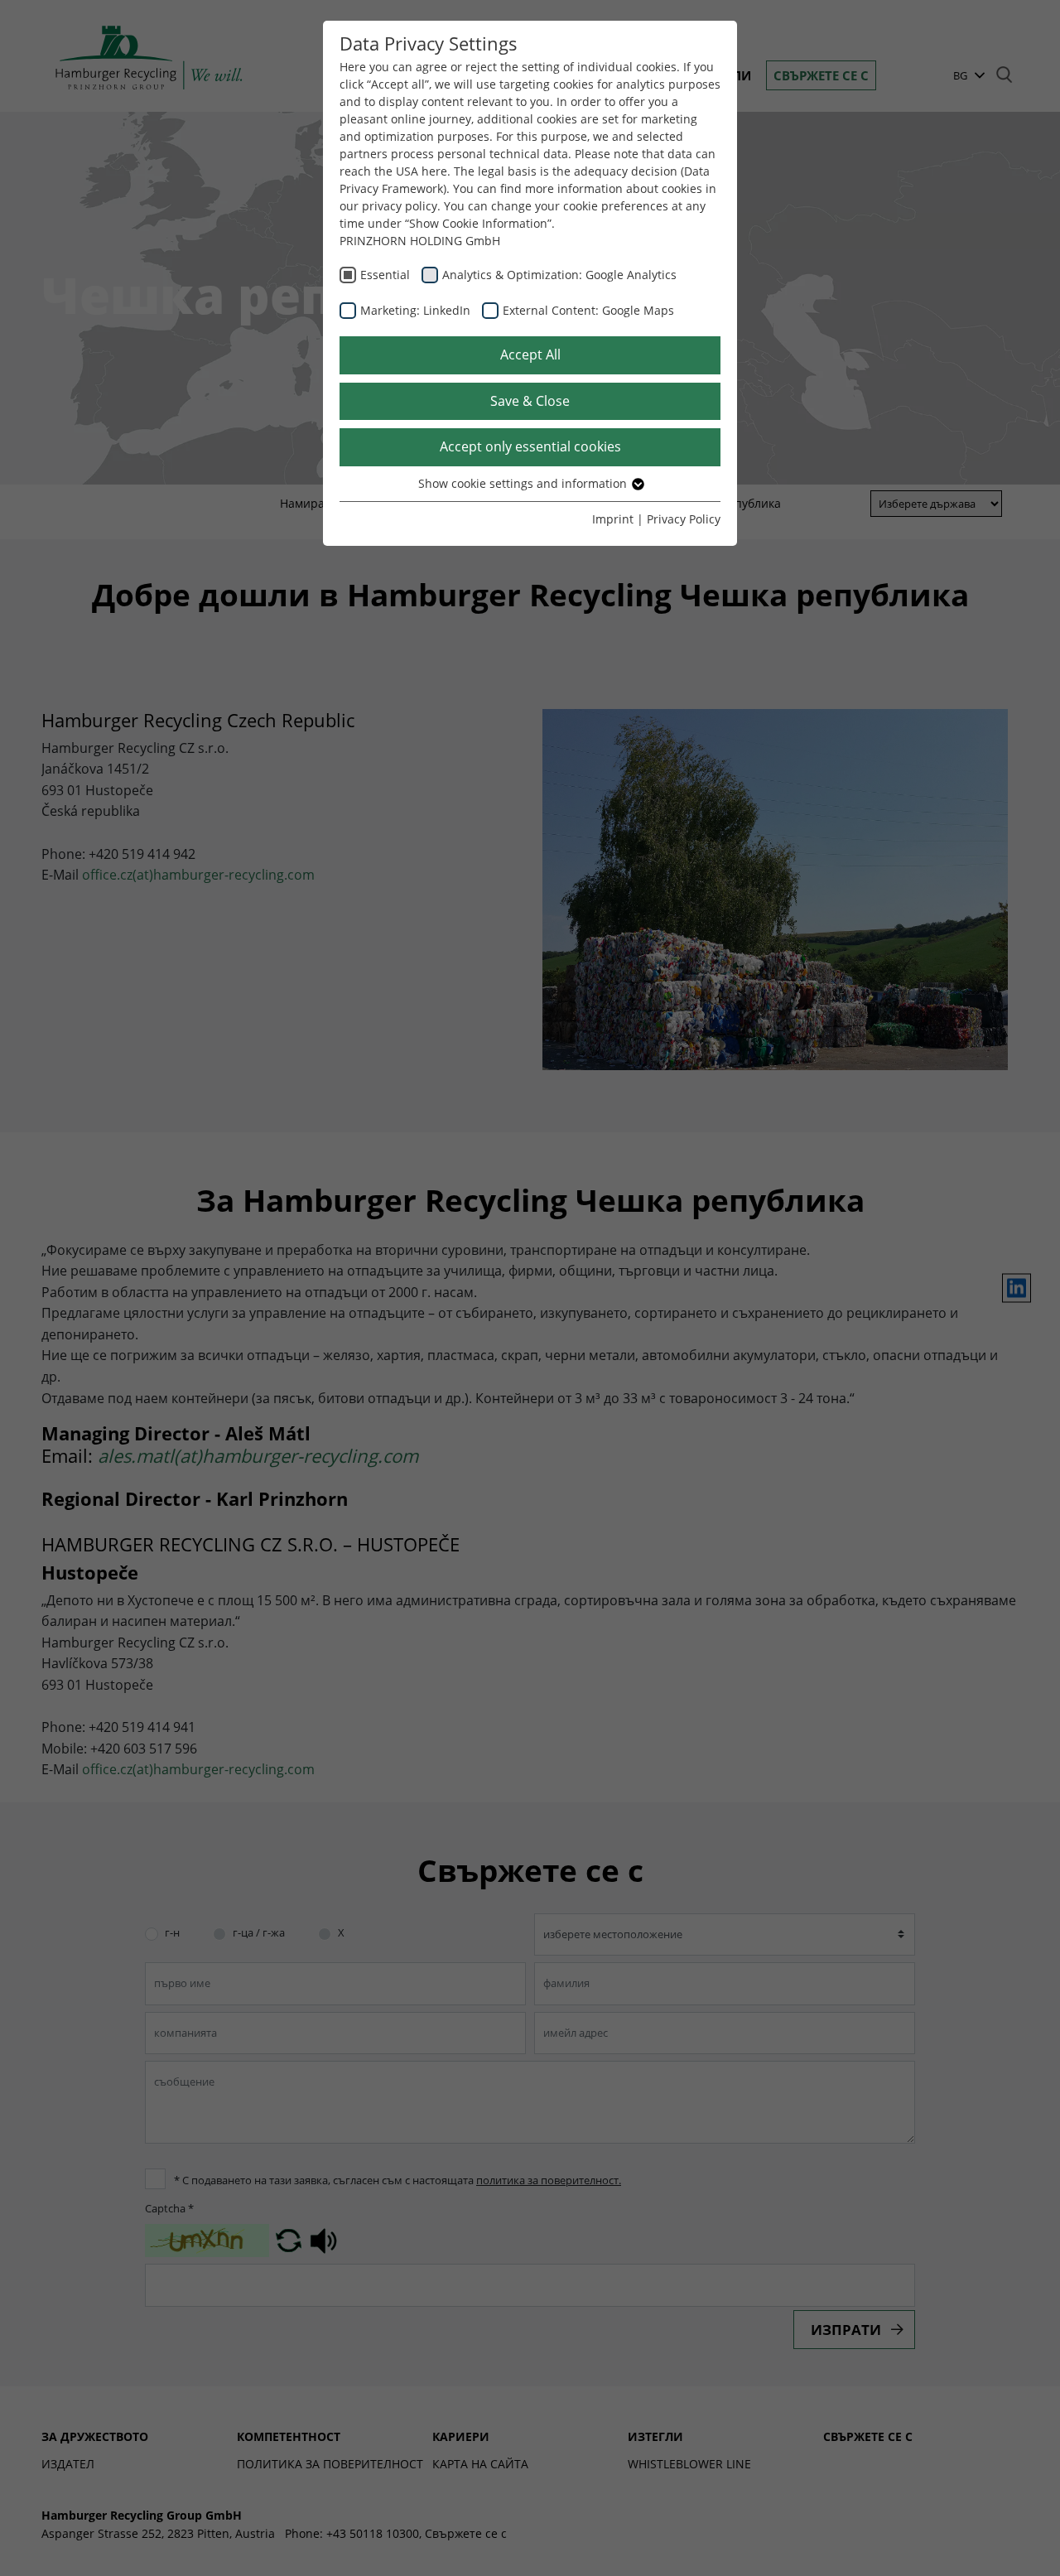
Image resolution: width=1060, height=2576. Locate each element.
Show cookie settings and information (524, 483)
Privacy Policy (684, 519)
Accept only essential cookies (530, 446)
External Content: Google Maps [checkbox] (588, 310)
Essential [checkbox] (385, 275)
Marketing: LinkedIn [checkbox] (415, 310)
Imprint (613, 519)
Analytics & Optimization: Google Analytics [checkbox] (559, 275)
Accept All (530, 355)
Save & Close (530, 401)
